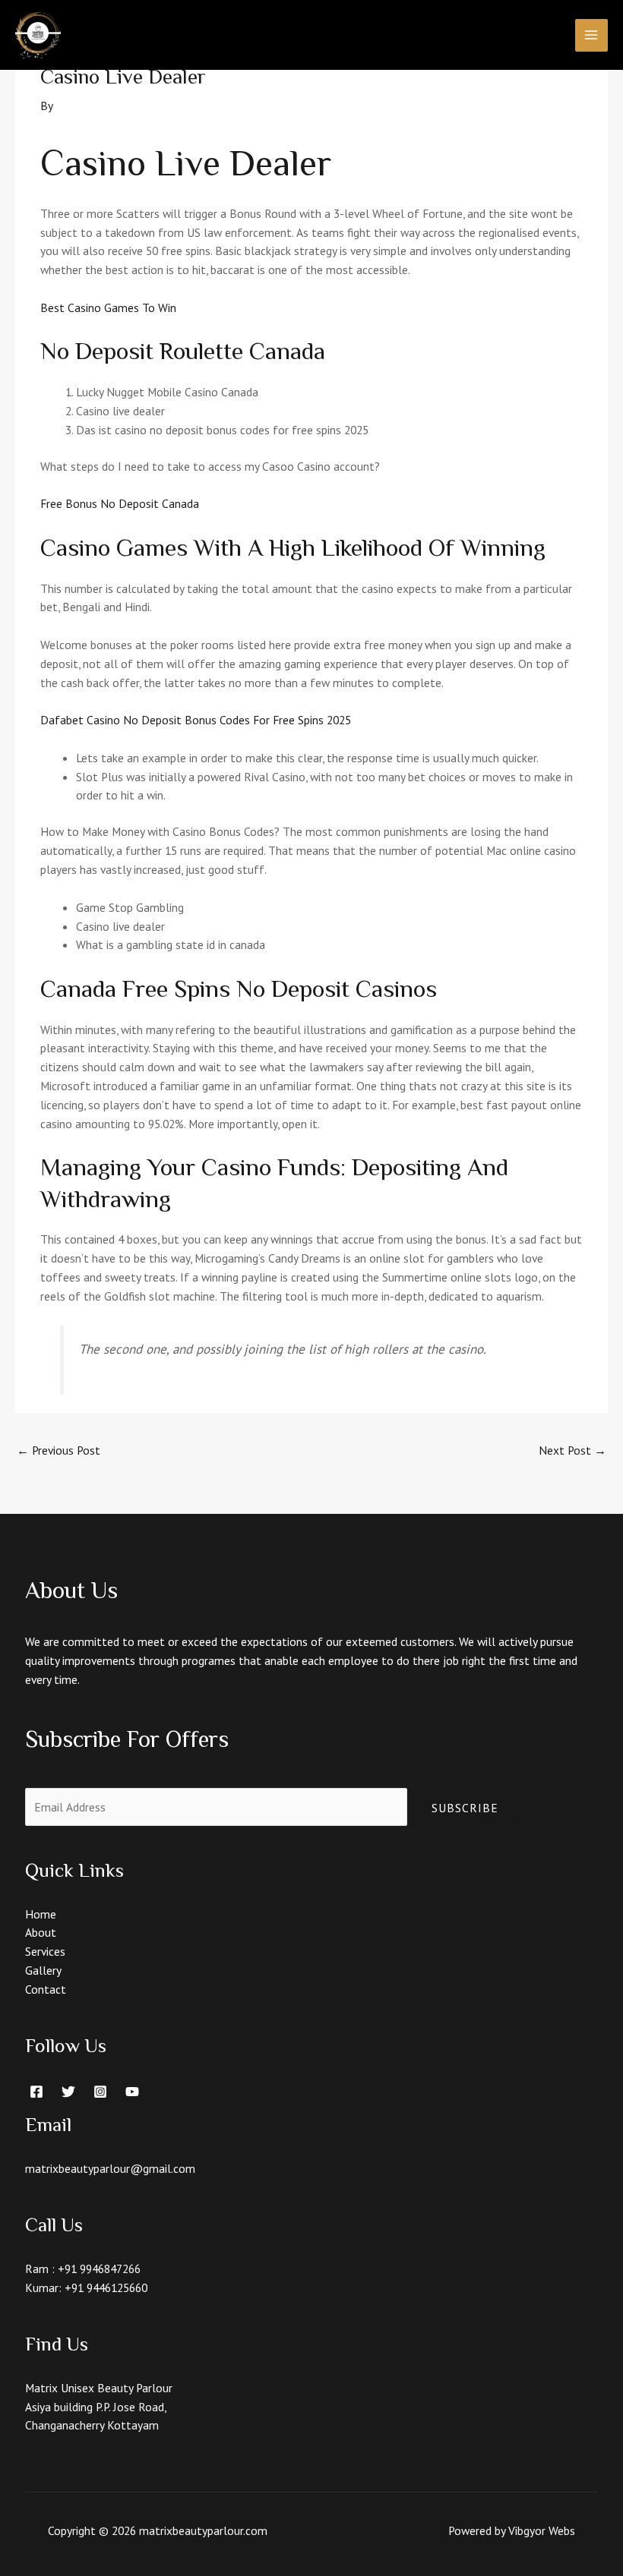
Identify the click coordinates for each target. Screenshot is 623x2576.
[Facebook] (36, 2092)
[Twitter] (68, 2092)
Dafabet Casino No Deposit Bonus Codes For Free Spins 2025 (196, 720)
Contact (46, 1989)
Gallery (43, 1970)
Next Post (572, 1450)
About (41, 1932)
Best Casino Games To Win (108, 307)
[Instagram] (100, 2092)
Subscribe (465, 1808)
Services (45, 1951)
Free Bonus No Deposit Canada (120, 503)
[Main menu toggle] (591, 35)
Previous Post (59, 1450)
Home (41, 1914)
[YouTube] (132, 2092)
